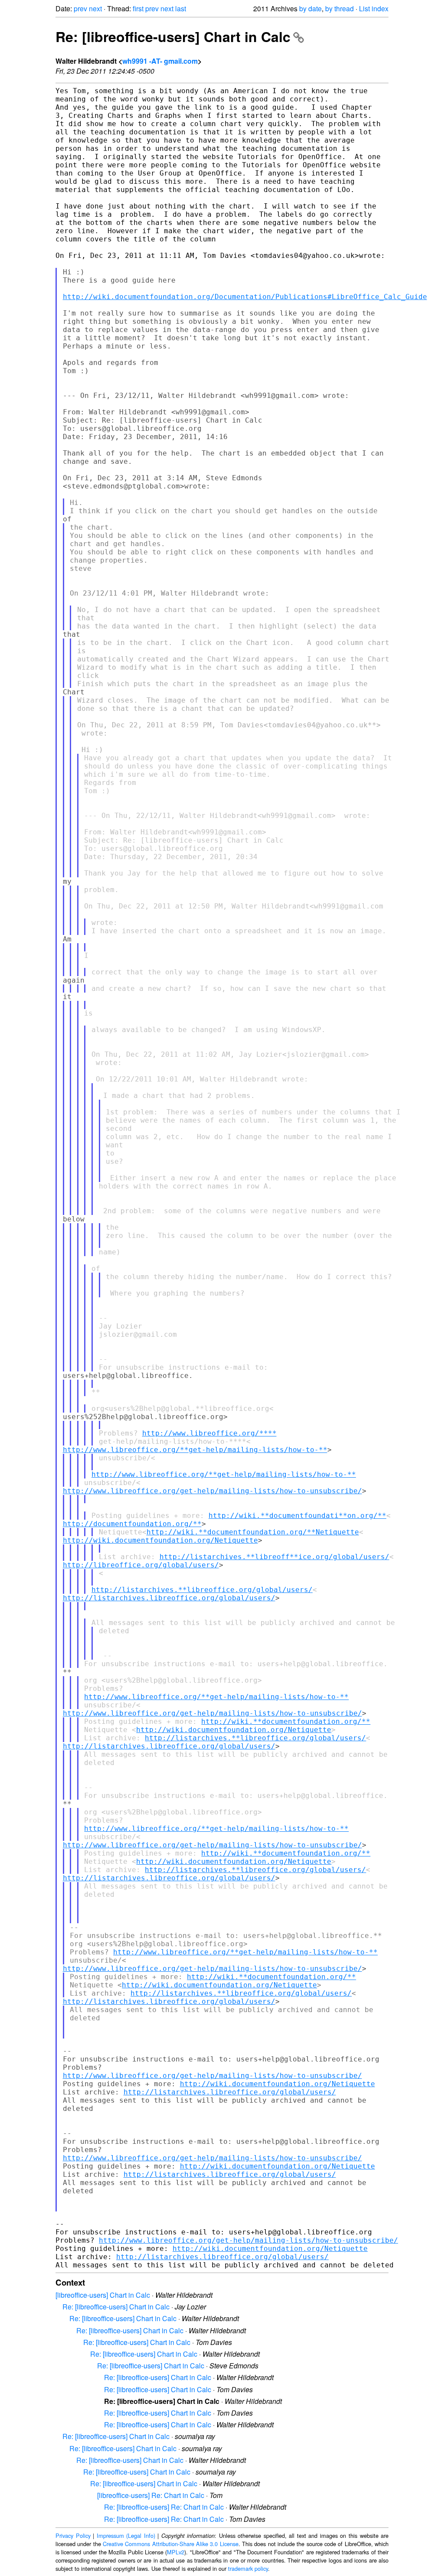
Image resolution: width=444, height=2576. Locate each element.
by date (310, 8)
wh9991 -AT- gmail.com (160, 61)
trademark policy (248, 2568)
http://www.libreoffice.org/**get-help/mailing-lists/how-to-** (195, 1450)
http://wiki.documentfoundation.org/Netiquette (160, 1540)
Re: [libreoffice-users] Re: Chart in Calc (164, 2507)
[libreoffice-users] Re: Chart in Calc (151, 2495)
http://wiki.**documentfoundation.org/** (286, 1721)
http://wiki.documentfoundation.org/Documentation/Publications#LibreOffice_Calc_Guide (245, 297)
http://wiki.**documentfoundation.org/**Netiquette (253, 1532)
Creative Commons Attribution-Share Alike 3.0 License (171, 2544)
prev (80, 8)
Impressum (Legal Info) (126, 2535)
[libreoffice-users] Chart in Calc (103, 2295)
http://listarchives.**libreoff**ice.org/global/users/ (274, 1557)
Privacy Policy (73, 2535)
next (95, 8)
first (138, 8)
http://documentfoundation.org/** (132, 1524)
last (181, 8)
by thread (340, 8)
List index (374, 8)
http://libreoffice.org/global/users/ (141, 1565)
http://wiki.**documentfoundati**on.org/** (297, 1516)
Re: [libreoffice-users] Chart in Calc (173, 36)
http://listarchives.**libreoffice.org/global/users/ (202, 1590)
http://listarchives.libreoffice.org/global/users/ (169, 1598)
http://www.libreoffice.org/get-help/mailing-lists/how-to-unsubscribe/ (212, 1491)
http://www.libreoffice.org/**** (209, 1433)
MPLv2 (176, 2552)
